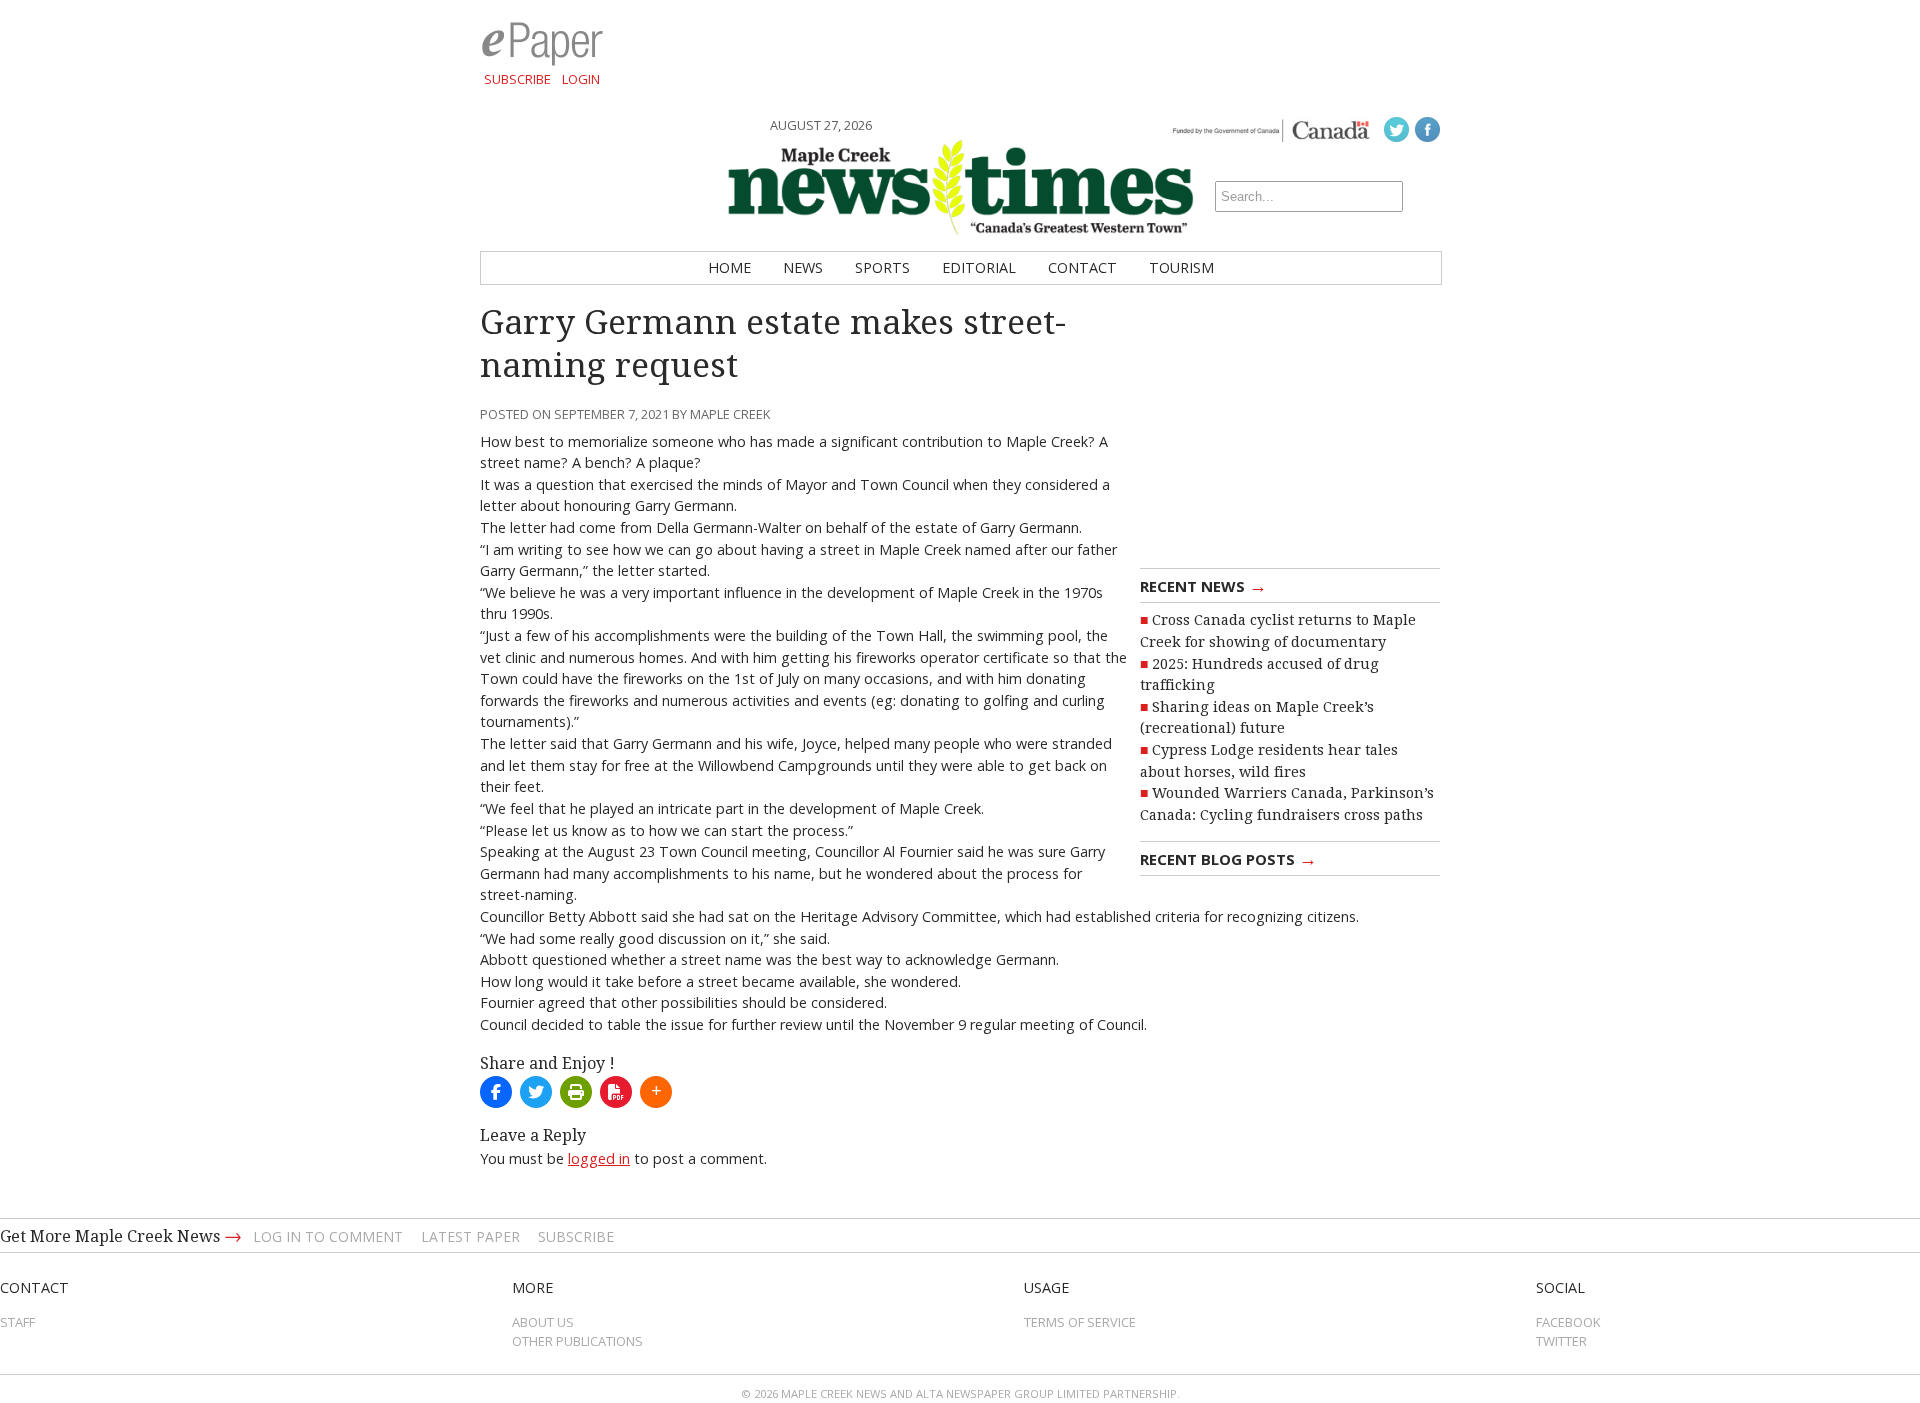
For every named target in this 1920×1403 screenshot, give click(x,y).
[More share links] (656, 1092)
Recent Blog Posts (1228, 858)
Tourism (1181, 267)
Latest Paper (470, 1236)
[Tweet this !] (536, 1092)
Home (729, 267)
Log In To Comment (328, 1236)
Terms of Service (1080, 1322)
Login (581, 79)
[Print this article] (576, 1092)
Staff (17, 1322)
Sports (882, 267)
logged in (599, 1158)
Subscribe (517, 79)
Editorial (979, 267)
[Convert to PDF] (616, 1092)
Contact (1082, 267)
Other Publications (577, 1341)
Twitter (1561, 1341)
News (803, 267)
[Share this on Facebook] (496, 1092)
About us (543, 1322)
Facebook (1568, 1322)
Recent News (1203, 585)
